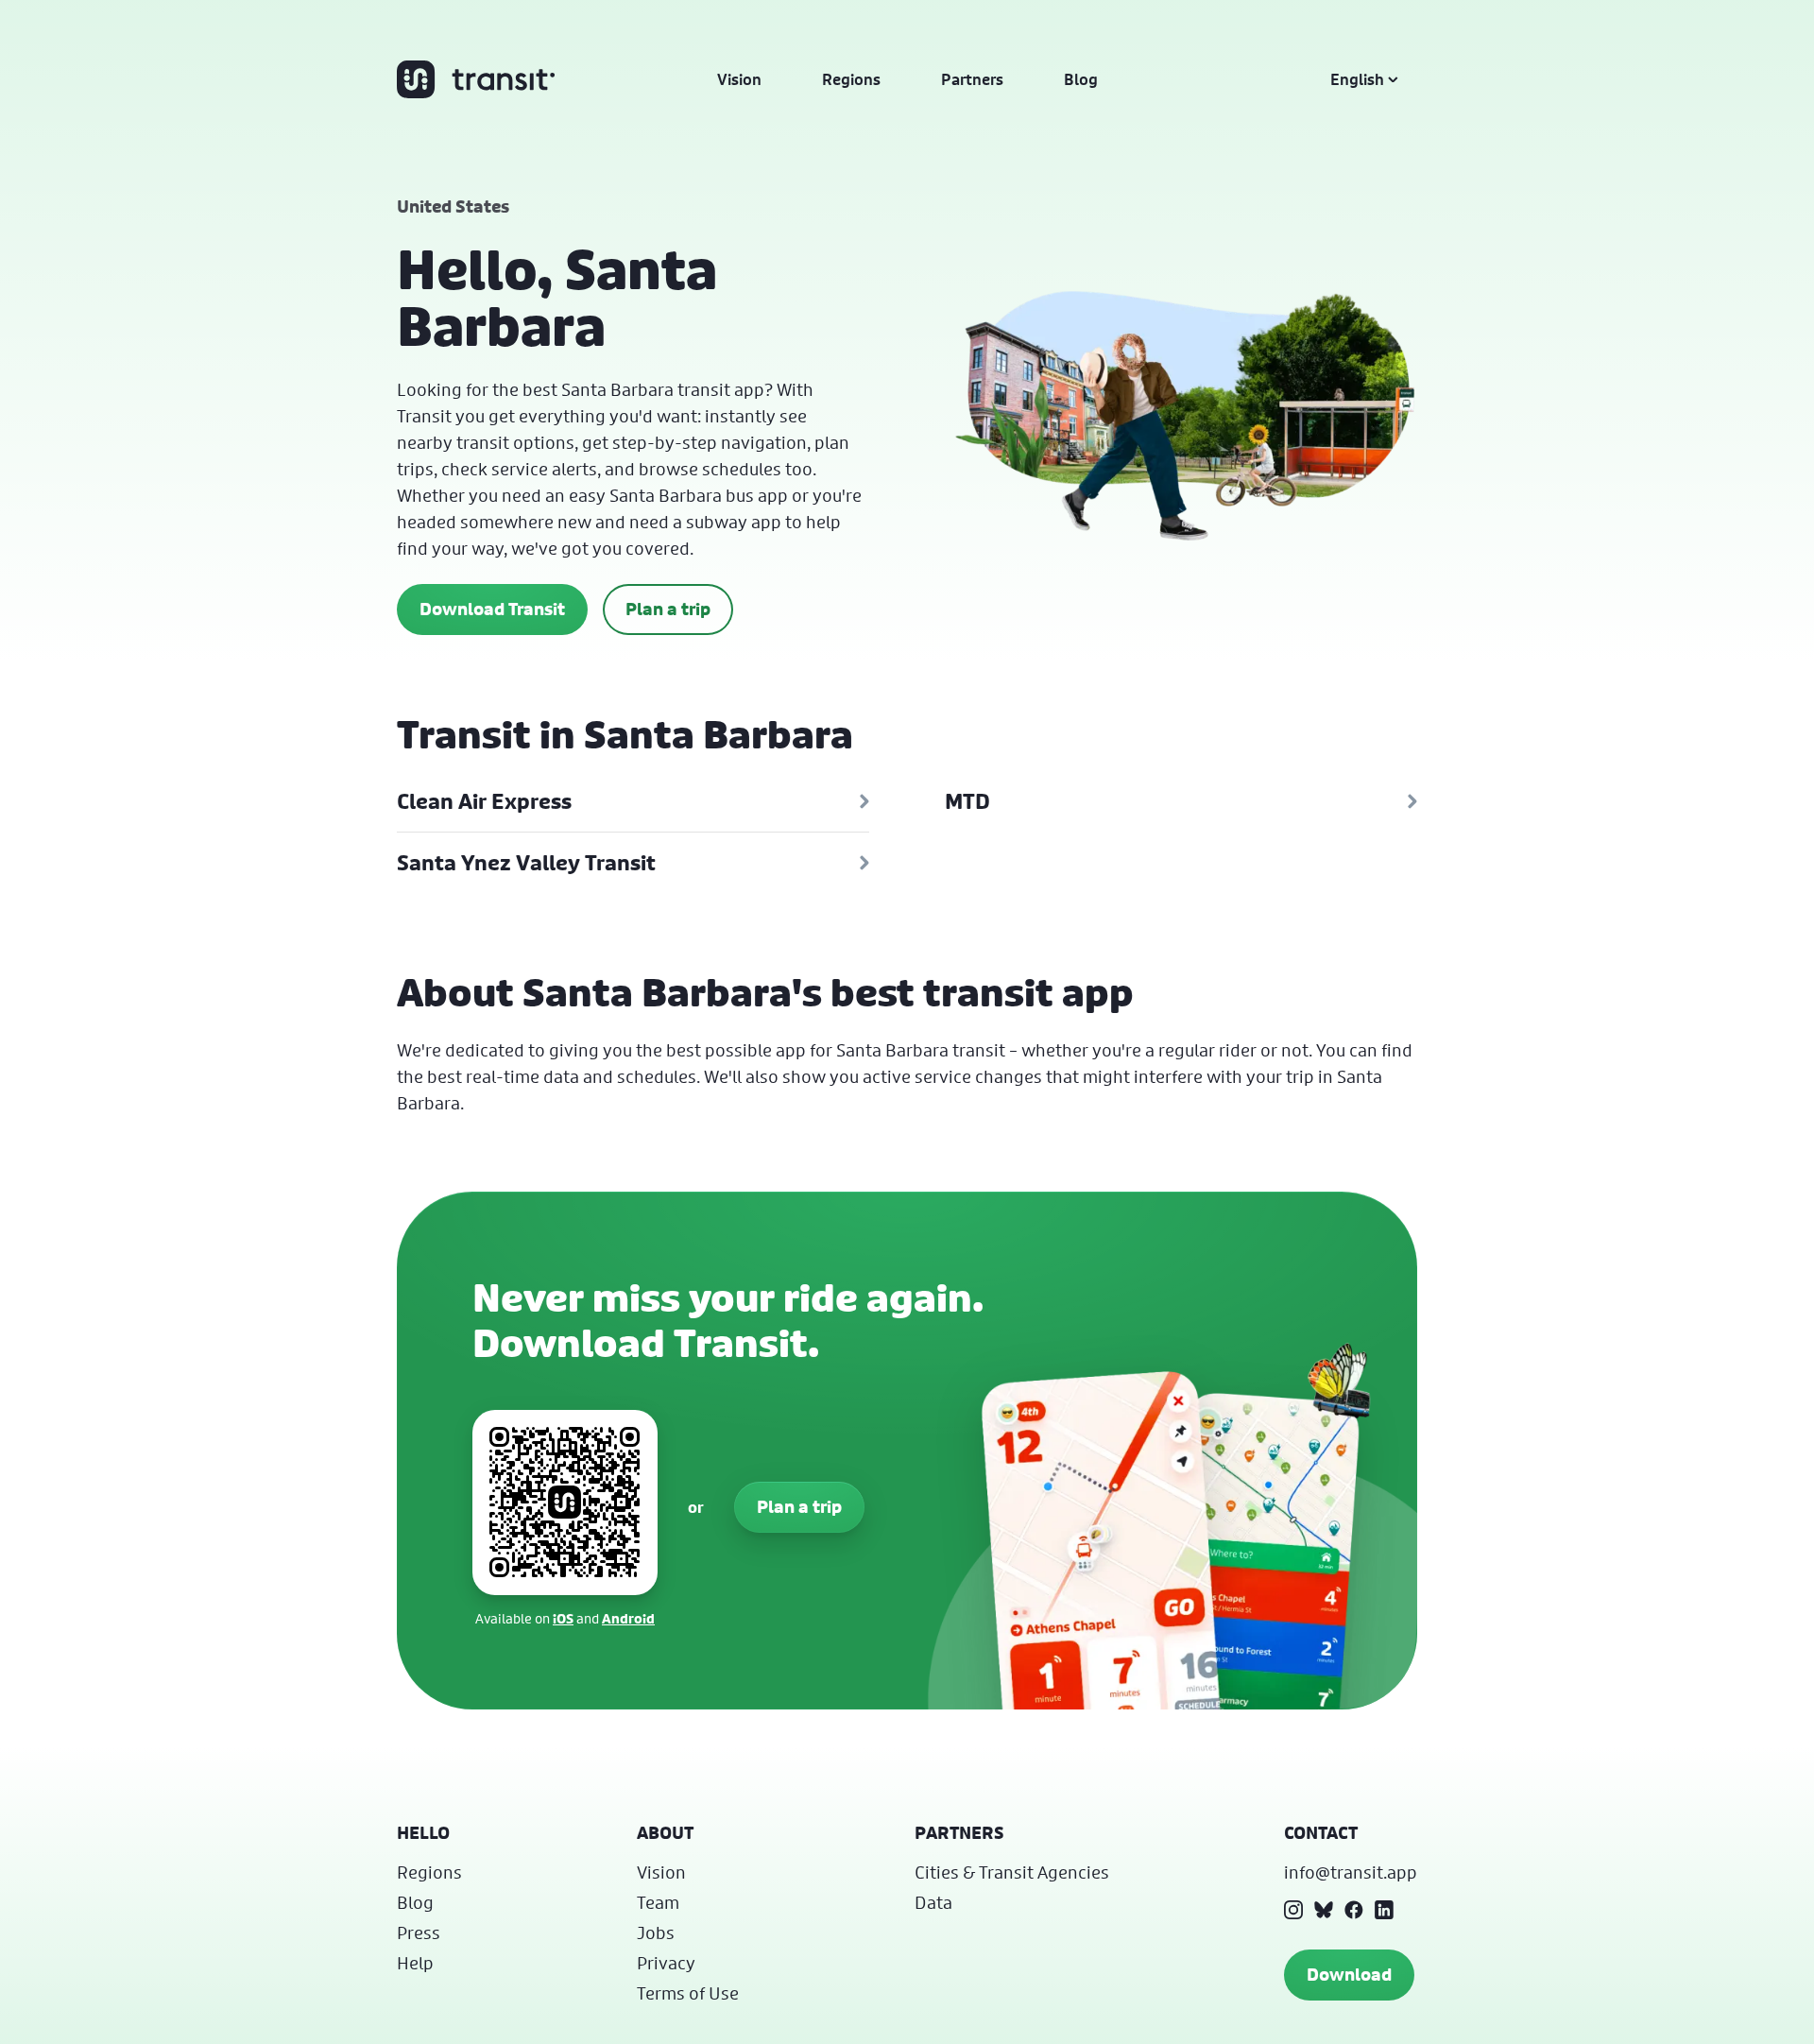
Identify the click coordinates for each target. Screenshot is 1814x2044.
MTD (967, 801)
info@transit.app (1351, 1872)
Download (1349, 1975)
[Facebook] (1354, 1910)
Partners (972, 79)
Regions (851, 79)
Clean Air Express (484, 801)
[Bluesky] (1324, 1910)
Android (628, 1618)
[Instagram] (1293, 1910)
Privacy (666, 1963)
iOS (563, 1618)
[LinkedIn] (1384, 1910)
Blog (1081, 79)
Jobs (656, 1932)
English (1357, 79)
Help (415, 1963)
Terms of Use (688, 1993)
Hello (423, 1833)
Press (419, 1932)
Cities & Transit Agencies (1012, 1872)
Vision (739, 79)
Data (933, 1902)
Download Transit (492, 609)
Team (658, 1902)
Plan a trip (668, 609)
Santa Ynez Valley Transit (526, 863)
